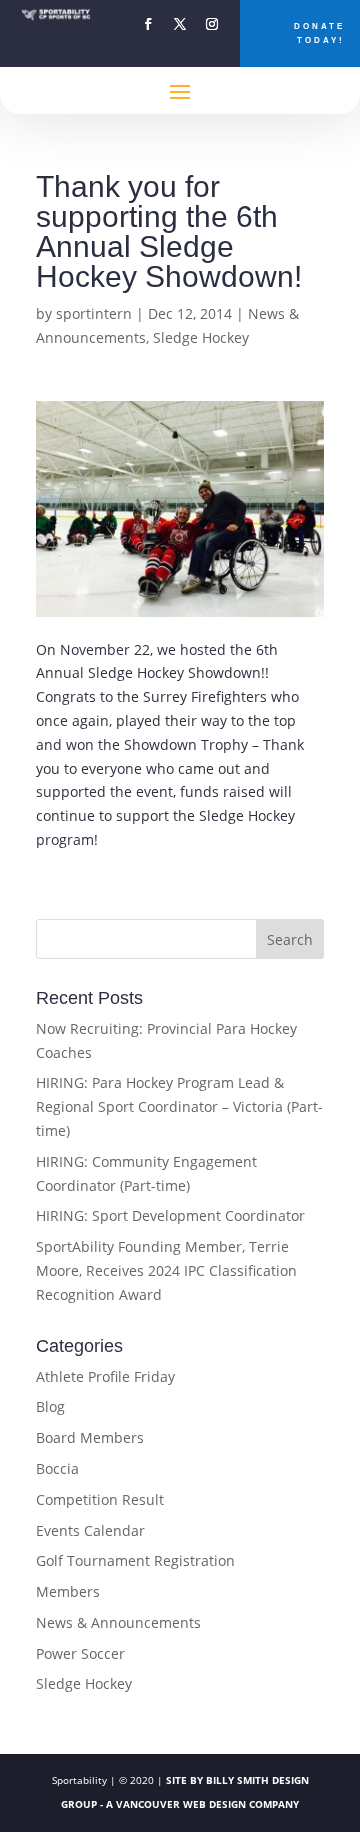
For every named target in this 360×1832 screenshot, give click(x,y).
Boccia (57, 1468)
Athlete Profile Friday (105, 1376)
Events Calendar (90, 1530)
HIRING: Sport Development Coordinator (170, 1215)
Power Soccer (80, 1653)
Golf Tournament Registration (135, 1560)
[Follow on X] (180, 24)
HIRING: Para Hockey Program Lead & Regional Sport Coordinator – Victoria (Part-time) (179, 1106)
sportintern (94, 313)
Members (68, 1591)
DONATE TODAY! (319, 33)
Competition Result (100, 1499)
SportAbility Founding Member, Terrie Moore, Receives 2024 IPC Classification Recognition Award (166, 1270)
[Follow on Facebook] (148, 24)
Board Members (90, 1437)
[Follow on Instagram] (212, 24)
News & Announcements (118, 1622)
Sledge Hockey (201, 337)
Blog (50, 1406)
